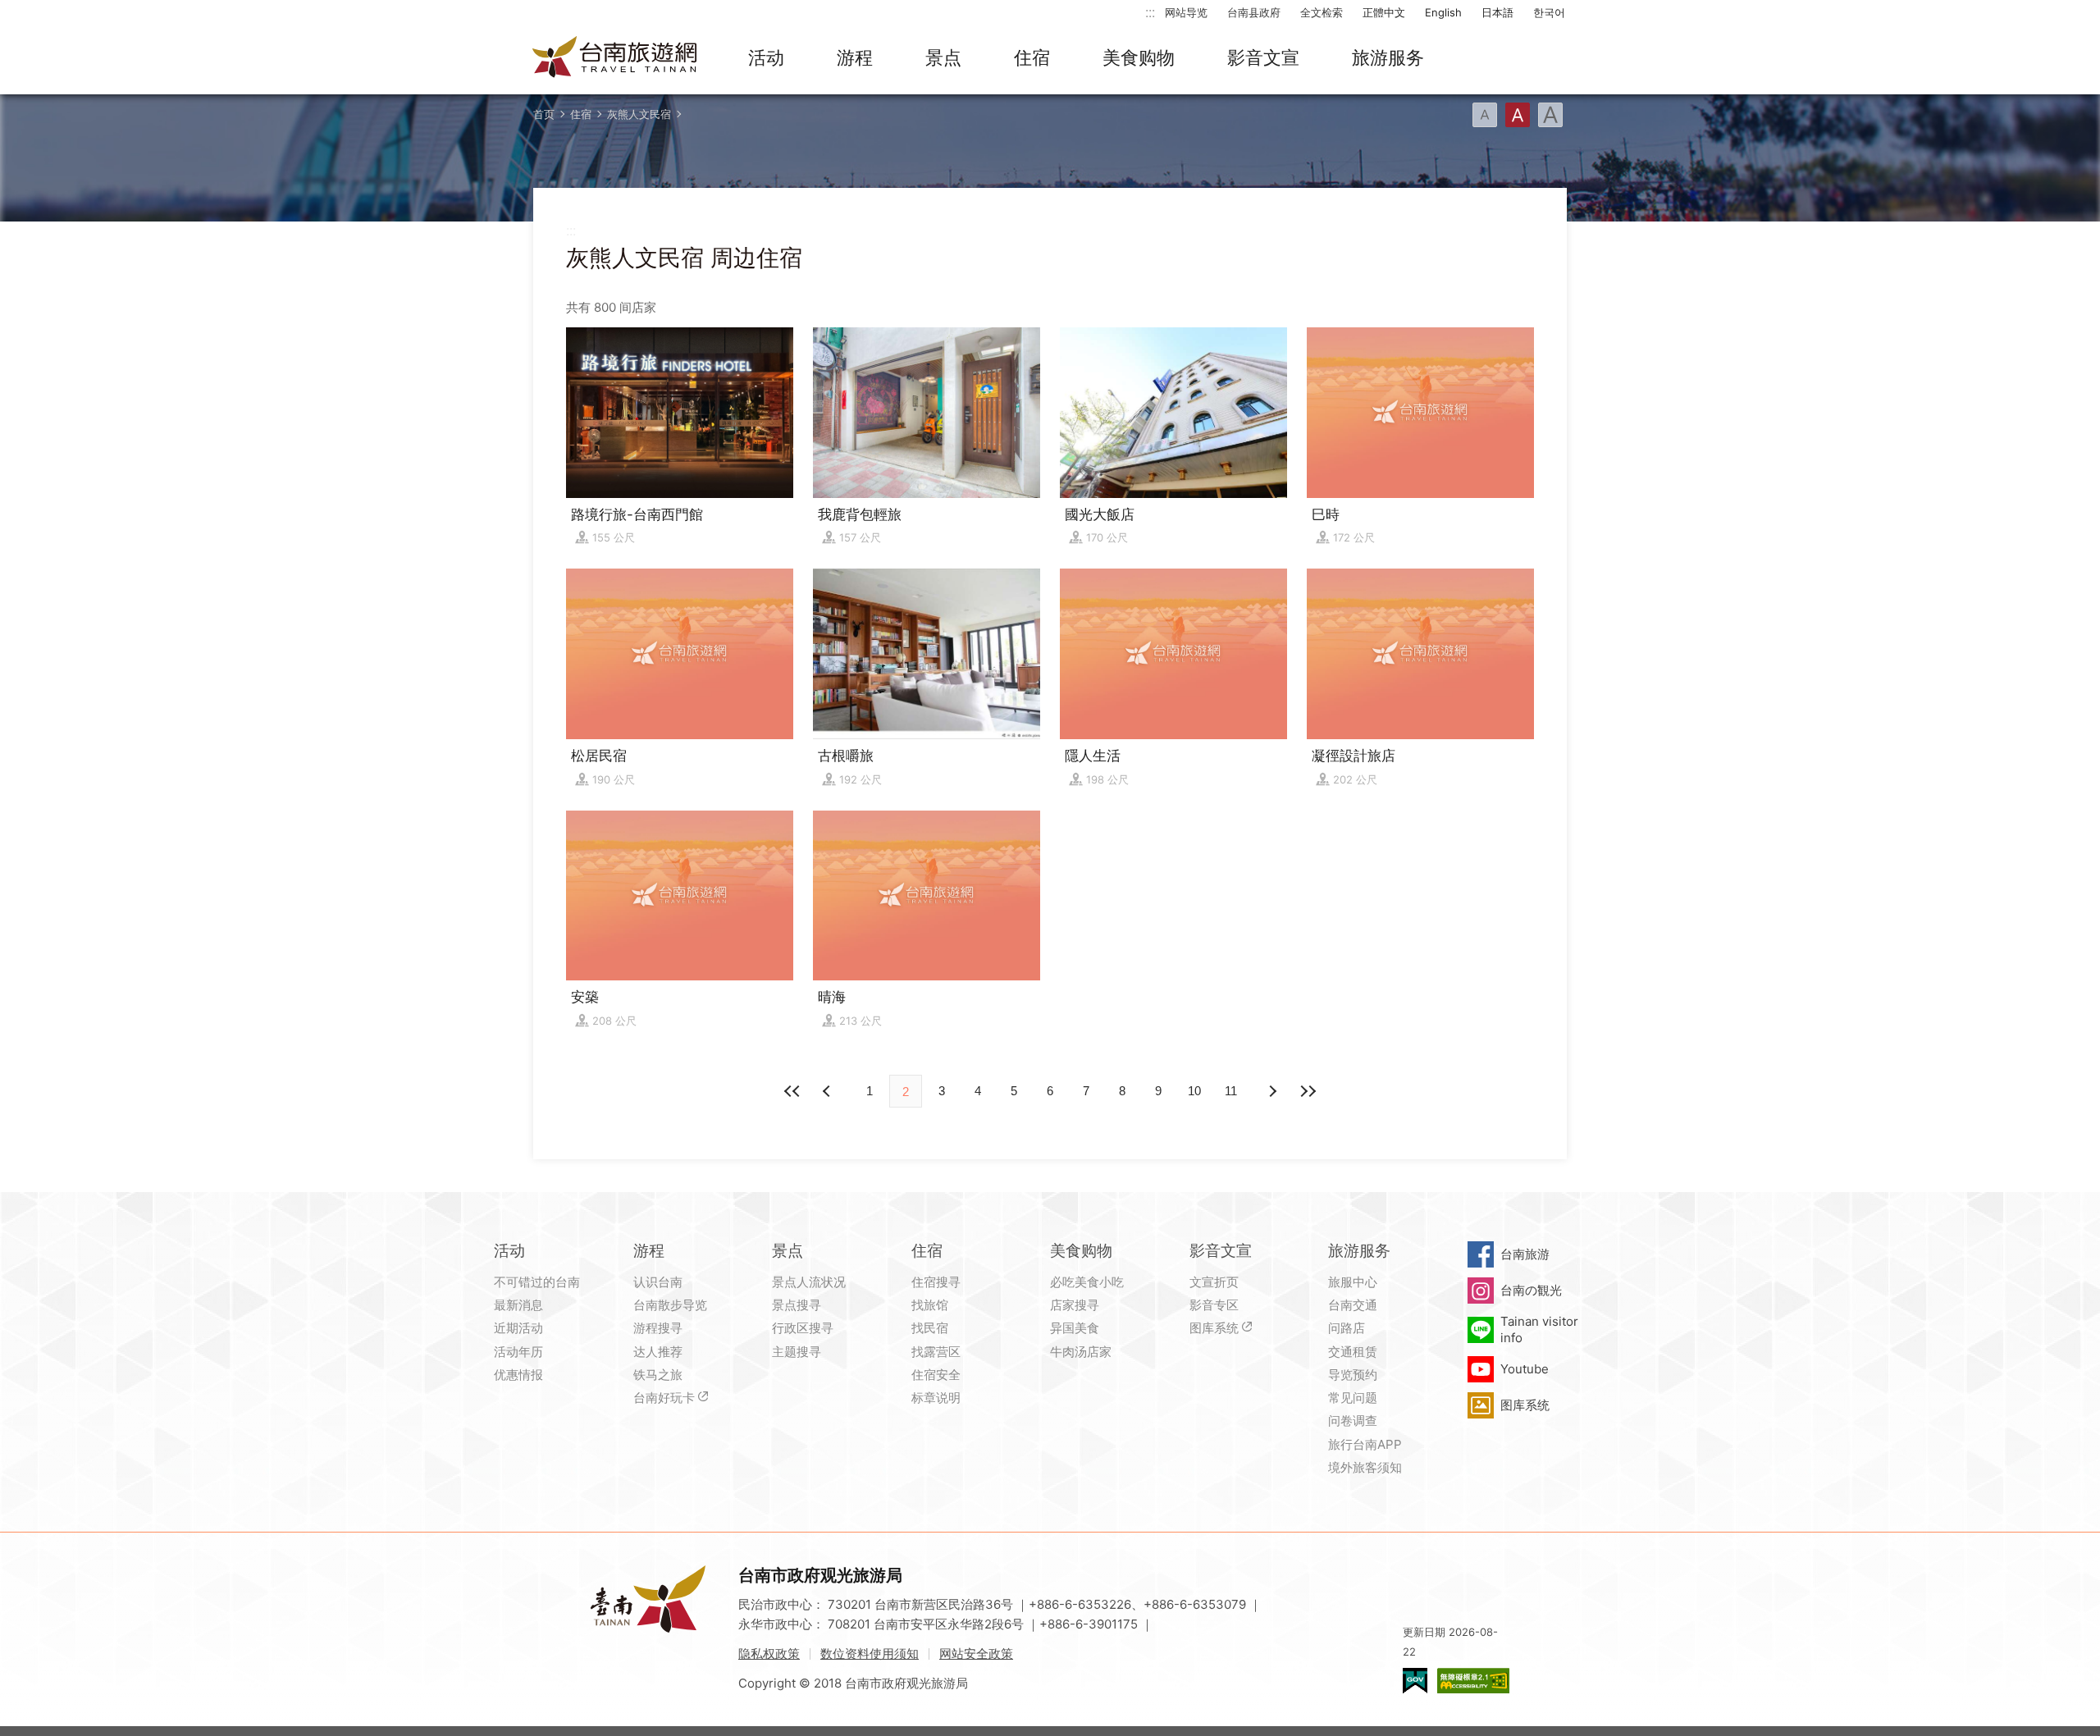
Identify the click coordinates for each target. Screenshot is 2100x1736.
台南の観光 (1531, 1290)
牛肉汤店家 (1081, 1352)
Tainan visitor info (1539, 1329)
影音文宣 (1263, 57)
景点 (943, 57)
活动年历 (518, 1352)
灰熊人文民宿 (639, 114)
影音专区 (1214, 1305)
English (1443, 12)
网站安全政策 (976, 1654)
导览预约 (1353, 1375)
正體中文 (1384, 12)
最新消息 (518, 1305)
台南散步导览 (670, 1305)
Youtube (1525, 1369)
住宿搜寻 (936, 1282)
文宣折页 (1214, 1282)
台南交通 (1353, 1305)
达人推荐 (658, 1352)
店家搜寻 (1075, 1305)
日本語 (1497, 12)
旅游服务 (1388, 57)
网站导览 (1186, 12)
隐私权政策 (769, 1654)
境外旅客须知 (1365, 1467)
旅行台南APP (1365, 1444)
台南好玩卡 (664, 1398)
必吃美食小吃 (1087, 1282)
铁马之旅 (658, 1375)
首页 (544, 114)
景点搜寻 (797, 1305)
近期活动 (518, 1328)
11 (1231, 1091)
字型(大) (1550, 115)
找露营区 (936, 1352)
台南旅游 (1525, 1254)
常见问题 (1353, 1398)
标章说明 (936, 1398)
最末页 (1308, 1091)
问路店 (1347, 1328)
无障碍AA (1473, 1681)
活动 (766, 57)
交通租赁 (1353, 1352)
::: (1150, 12)
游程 (855, 57)
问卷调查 (1353, 1421)
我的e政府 (1415, 1681)
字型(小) (1485, 115)
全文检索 (1322, 12)
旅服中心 (1353, 1282)
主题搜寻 (797, 1352)
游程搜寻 (658, 1328)
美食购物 (1139, 57)
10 (1194, 1091)
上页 (1271, 1091)
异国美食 (1075, 1328)
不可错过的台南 (537, 1282)
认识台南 (658, 1282)
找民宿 (930, 1328)
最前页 (792, 1091)
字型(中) (1518, 115)
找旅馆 (930, 1305)
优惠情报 (518, 1375)
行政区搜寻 (803, 1328)
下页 (829, 1091)
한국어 (1549, 12)
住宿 (1032, 57)
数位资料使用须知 (870, 1654)
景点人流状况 (809, 1282)
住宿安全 (936, 1375)
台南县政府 (1254, 12)
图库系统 (1214, 1328)
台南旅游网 (615, 58)
